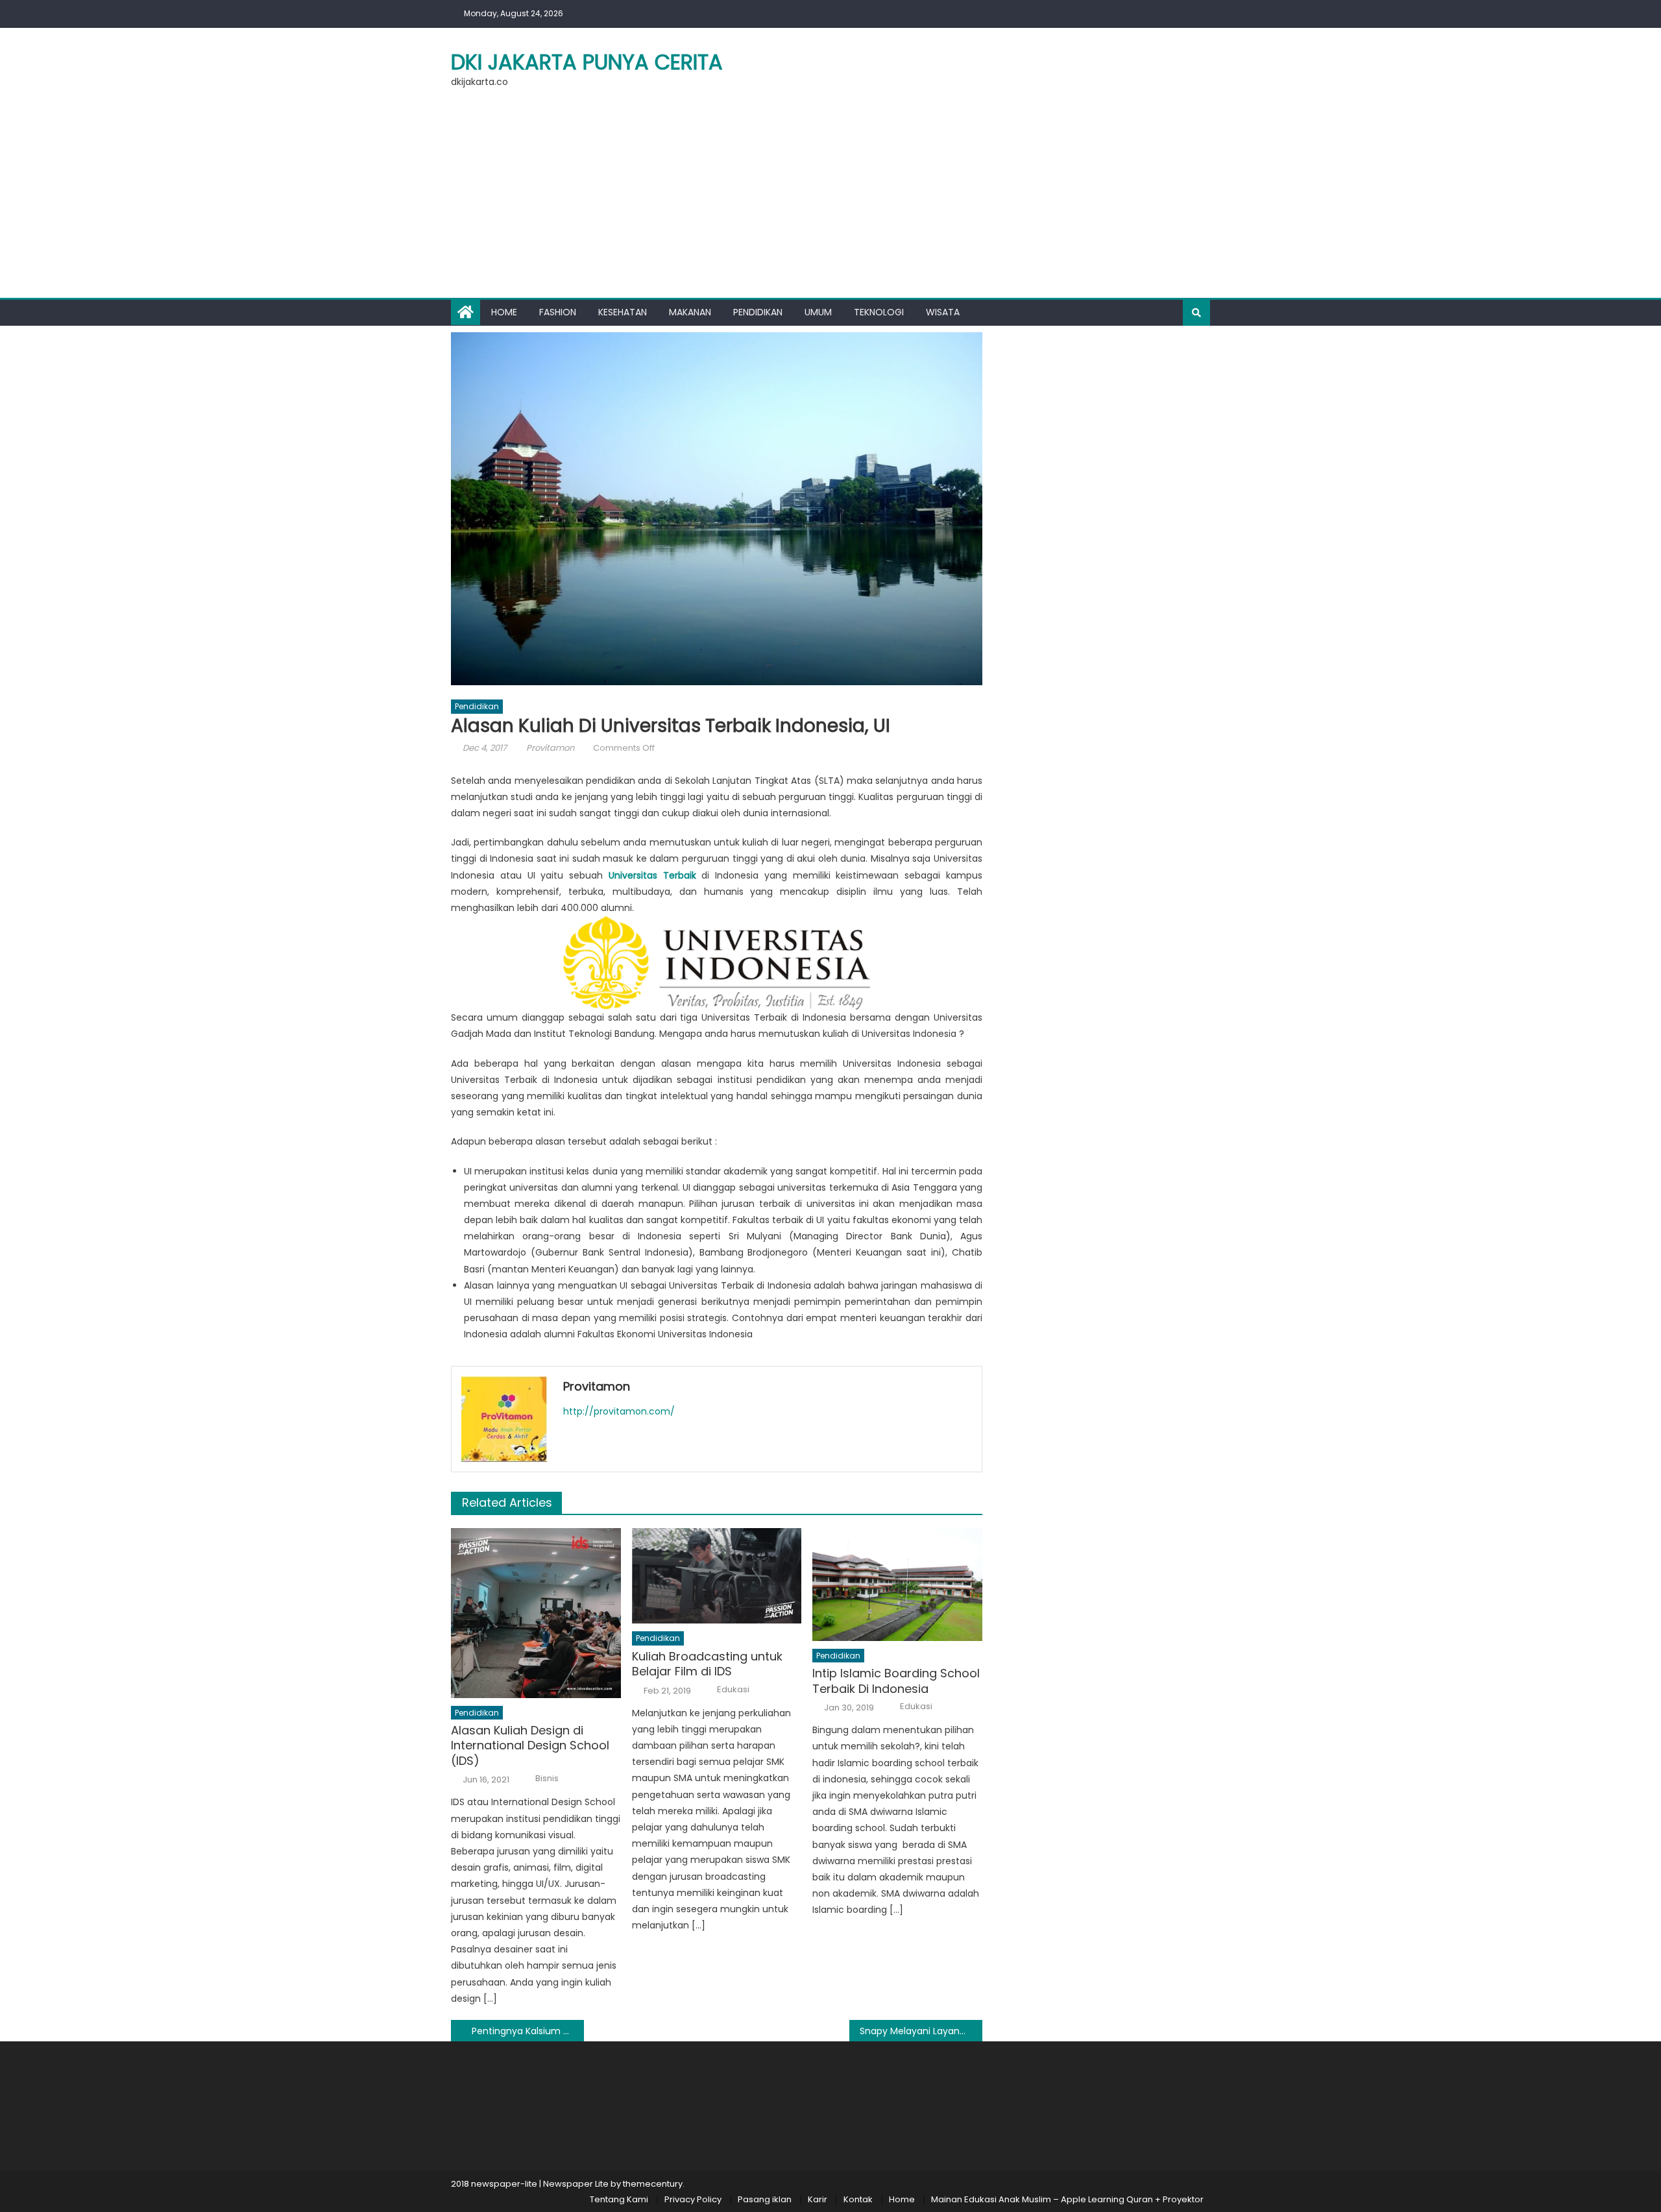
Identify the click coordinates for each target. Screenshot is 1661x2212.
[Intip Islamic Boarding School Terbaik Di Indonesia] (897, 1585)
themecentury (653, 2184)
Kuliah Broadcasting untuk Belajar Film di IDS (707, 1664)
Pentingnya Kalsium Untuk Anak (528, 2031)
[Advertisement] (830, 201)
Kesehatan (623, 312)
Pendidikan (758, 312)
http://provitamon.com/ (619, 1411)
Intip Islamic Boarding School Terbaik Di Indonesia (896, 1681)
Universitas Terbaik (652, 875)
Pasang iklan (765, 2199)
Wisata (943, 312)
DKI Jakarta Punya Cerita (587, 62)
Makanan (690, 312)
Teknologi (879, 312)
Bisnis (547, 1779)
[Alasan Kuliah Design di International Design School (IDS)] (536, 1613)
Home (504, 312)
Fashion (558, 312)
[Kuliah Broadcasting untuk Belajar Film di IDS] (717, 1576)
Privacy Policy (693, 2199)
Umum (818, 312)
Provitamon (550, 748)
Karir (818, 2199)
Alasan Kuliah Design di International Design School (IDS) (530, 1745)
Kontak (858, 2199)
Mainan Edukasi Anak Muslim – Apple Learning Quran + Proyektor (1067, 2199)
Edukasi (733, 1690)
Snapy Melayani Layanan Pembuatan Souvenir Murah (921, 2031)
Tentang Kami (619, 2199)
